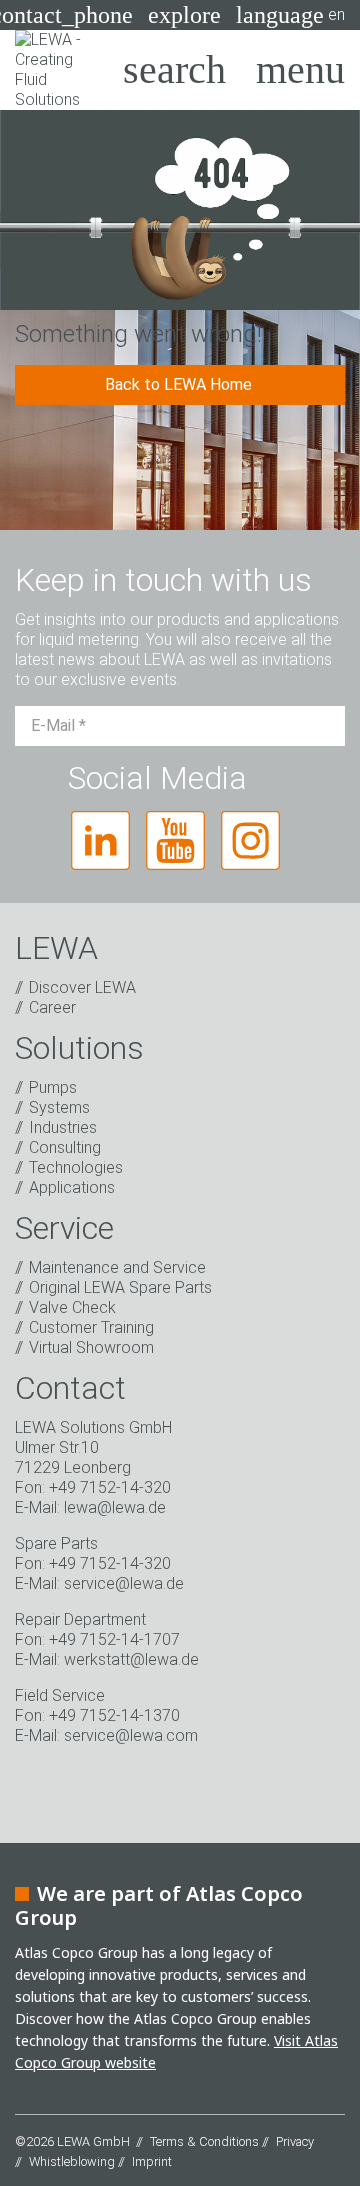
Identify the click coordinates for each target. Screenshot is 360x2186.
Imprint (152, 2161)
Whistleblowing (72, 2161)
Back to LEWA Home (180, 384)
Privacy (295, 2141)
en (290, 15)
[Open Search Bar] (174, 70)
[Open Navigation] (300, 70)
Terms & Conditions (204, 2141)
